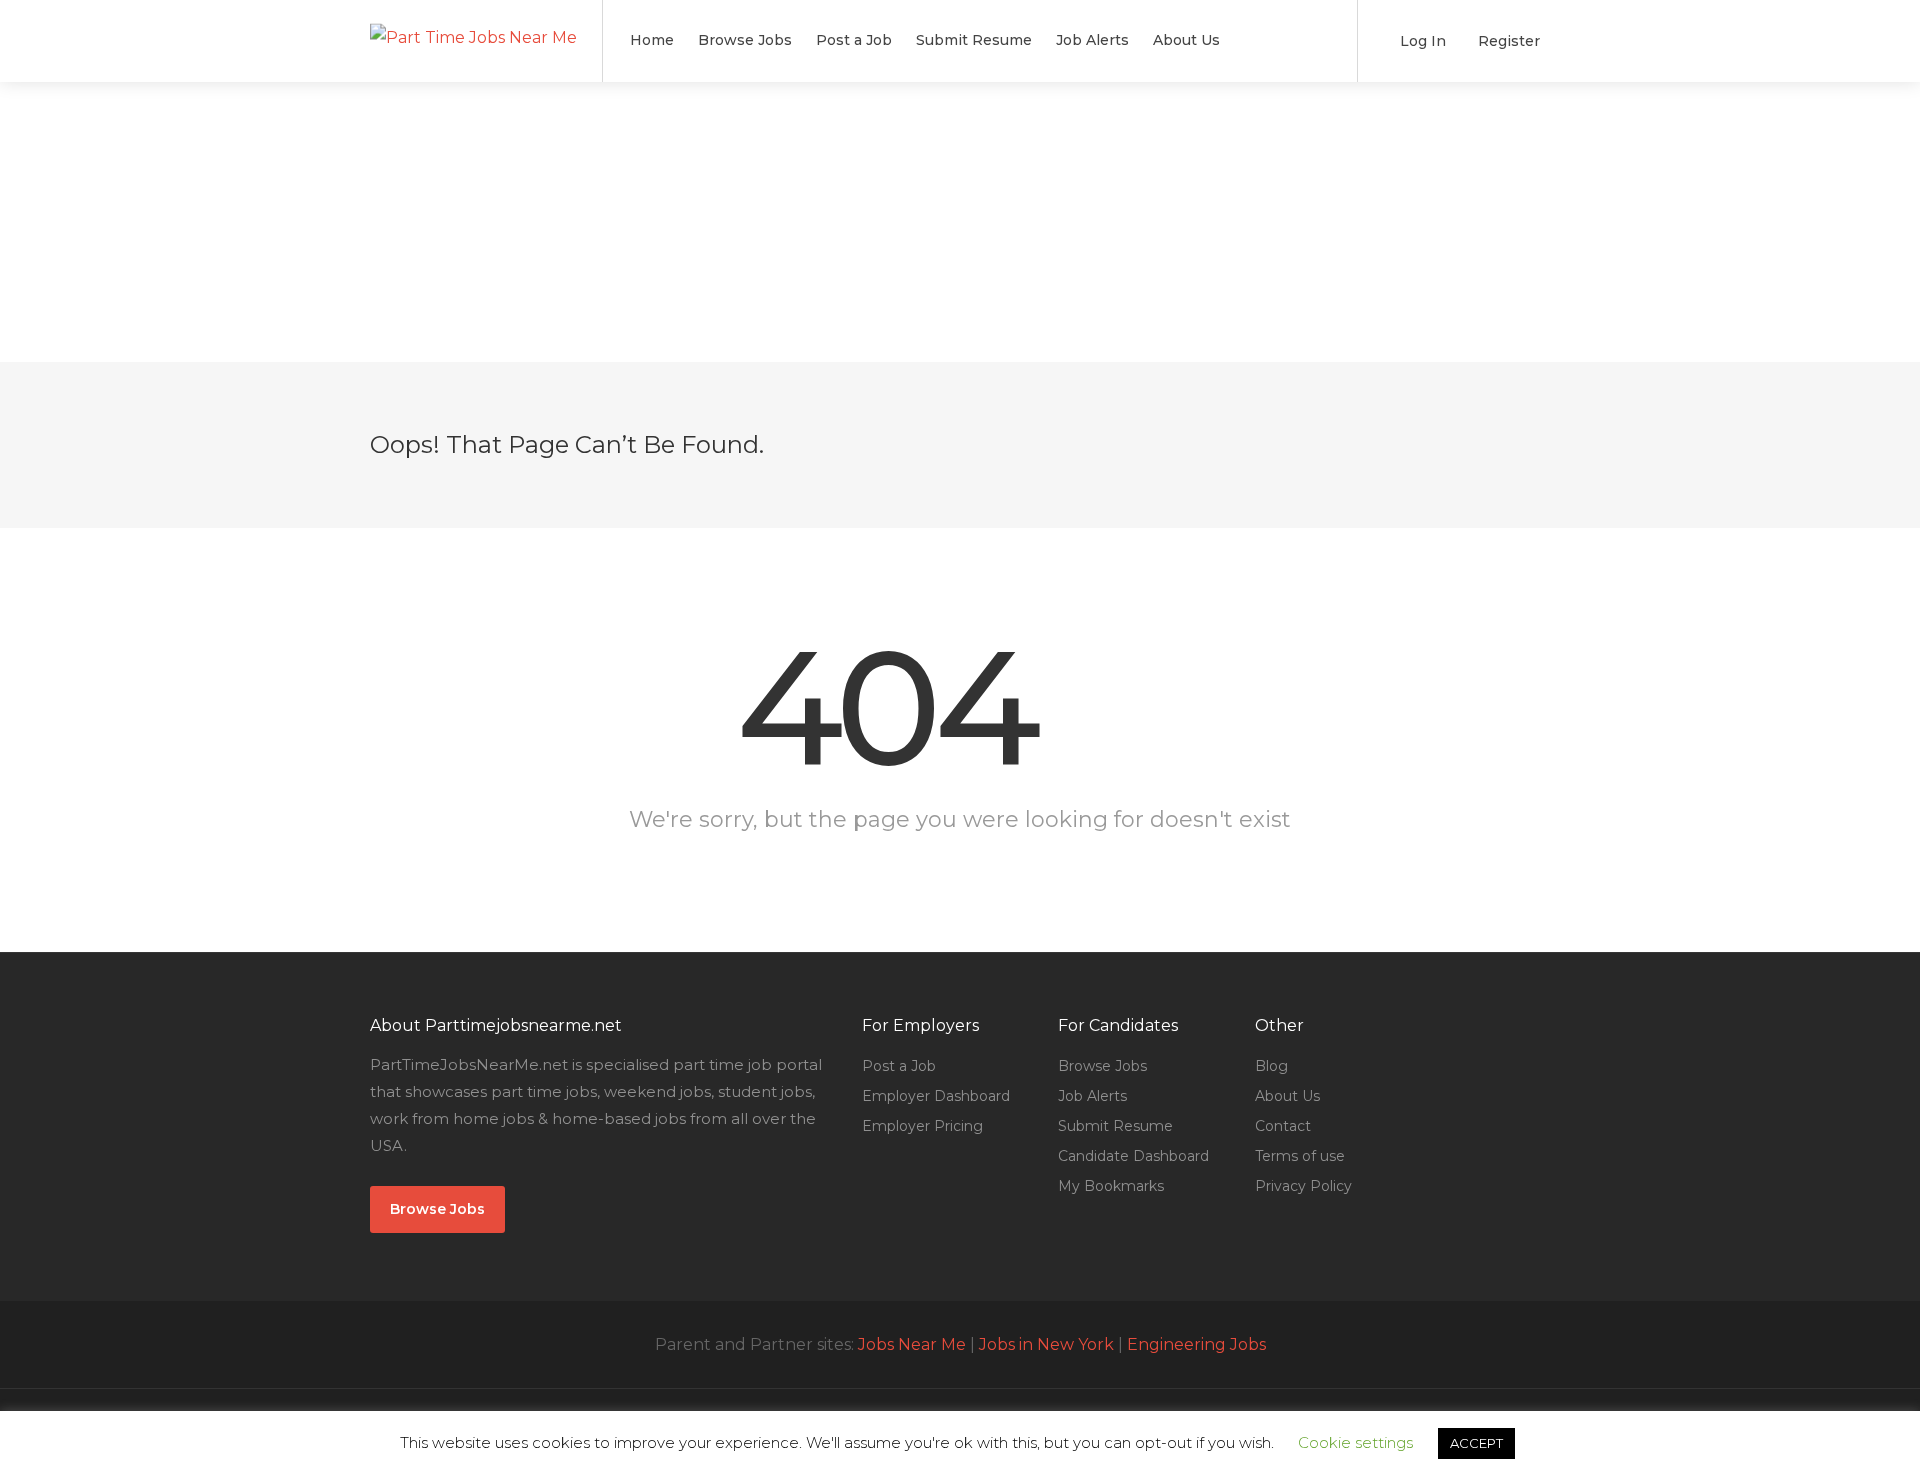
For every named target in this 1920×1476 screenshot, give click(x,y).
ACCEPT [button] (1476, 1443)
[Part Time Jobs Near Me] (473, 13)
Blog (1271, 1066)
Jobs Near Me (912, 1344)
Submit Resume (974, 40)
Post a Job (854, 40)
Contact (1283, 1126)
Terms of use (1300, 1156)
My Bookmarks (1111, 1186)
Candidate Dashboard (1133, 1156)
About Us (1186, 40)
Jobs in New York (1046, 1344)
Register (1507, 41)
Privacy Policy (1303, 1186)
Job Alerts (1092, 40)
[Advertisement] (960, 222)
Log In (1421, 41)
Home (652, 40)
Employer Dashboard (936, 1096)
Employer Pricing (922, 1126)
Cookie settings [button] (1355, 1442)
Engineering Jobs (1196, 1344)
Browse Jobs (745, 40)
